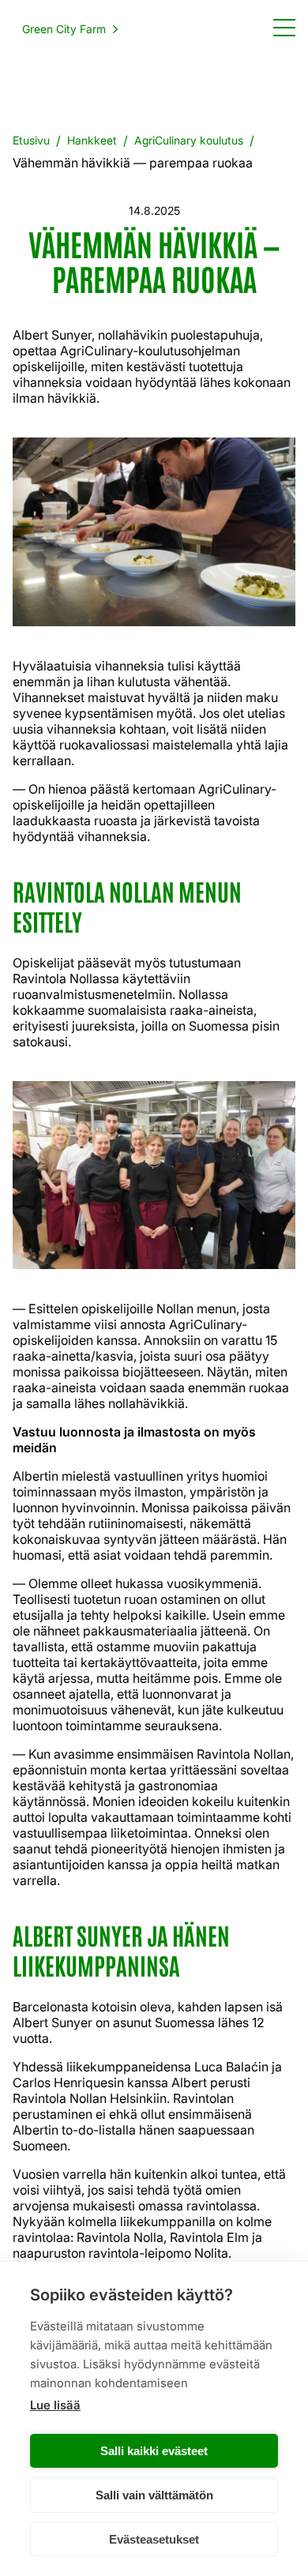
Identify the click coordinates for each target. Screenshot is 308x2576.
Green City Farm (64, 29)
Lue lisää (55, 2405)
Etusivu (31, 140)
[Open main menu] (284, 27)
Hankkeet (92, 140)
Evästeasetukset (154, 2539)
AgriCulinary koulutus (189, 140)
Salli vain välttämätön (154, 2495)
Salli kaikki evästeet (154, 2451)
